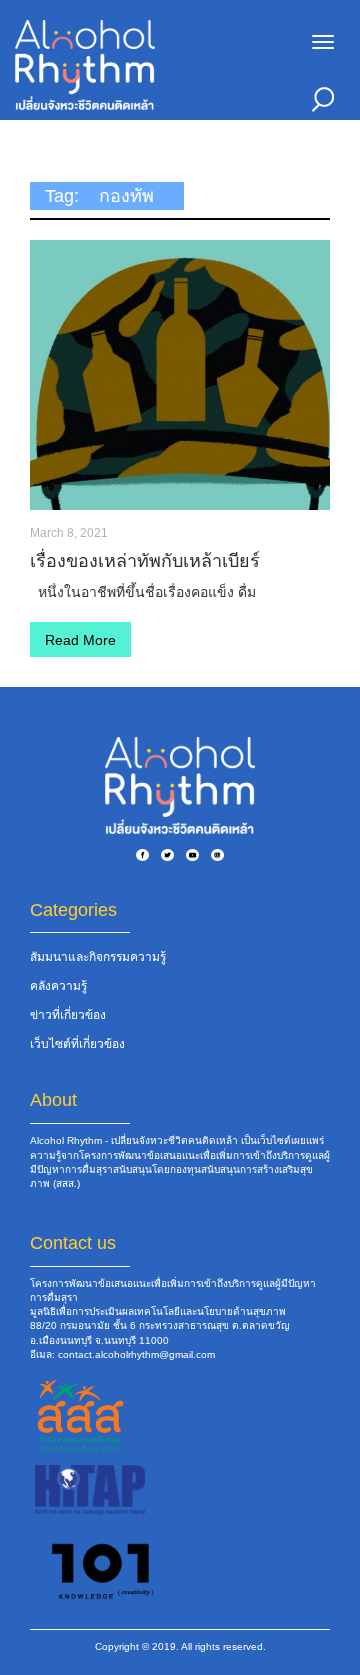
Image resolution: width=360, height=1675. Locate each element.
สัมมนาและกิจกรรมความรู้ (98, 957)
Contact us (73, 1243)
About (53, 1100)
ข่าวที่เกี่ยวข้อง (68, 1015)
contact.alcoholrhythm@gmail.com (136, 1354)
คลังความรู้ (58, 986)
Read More (80, 640)
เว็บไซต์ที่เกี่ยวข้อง (77, 1044)
